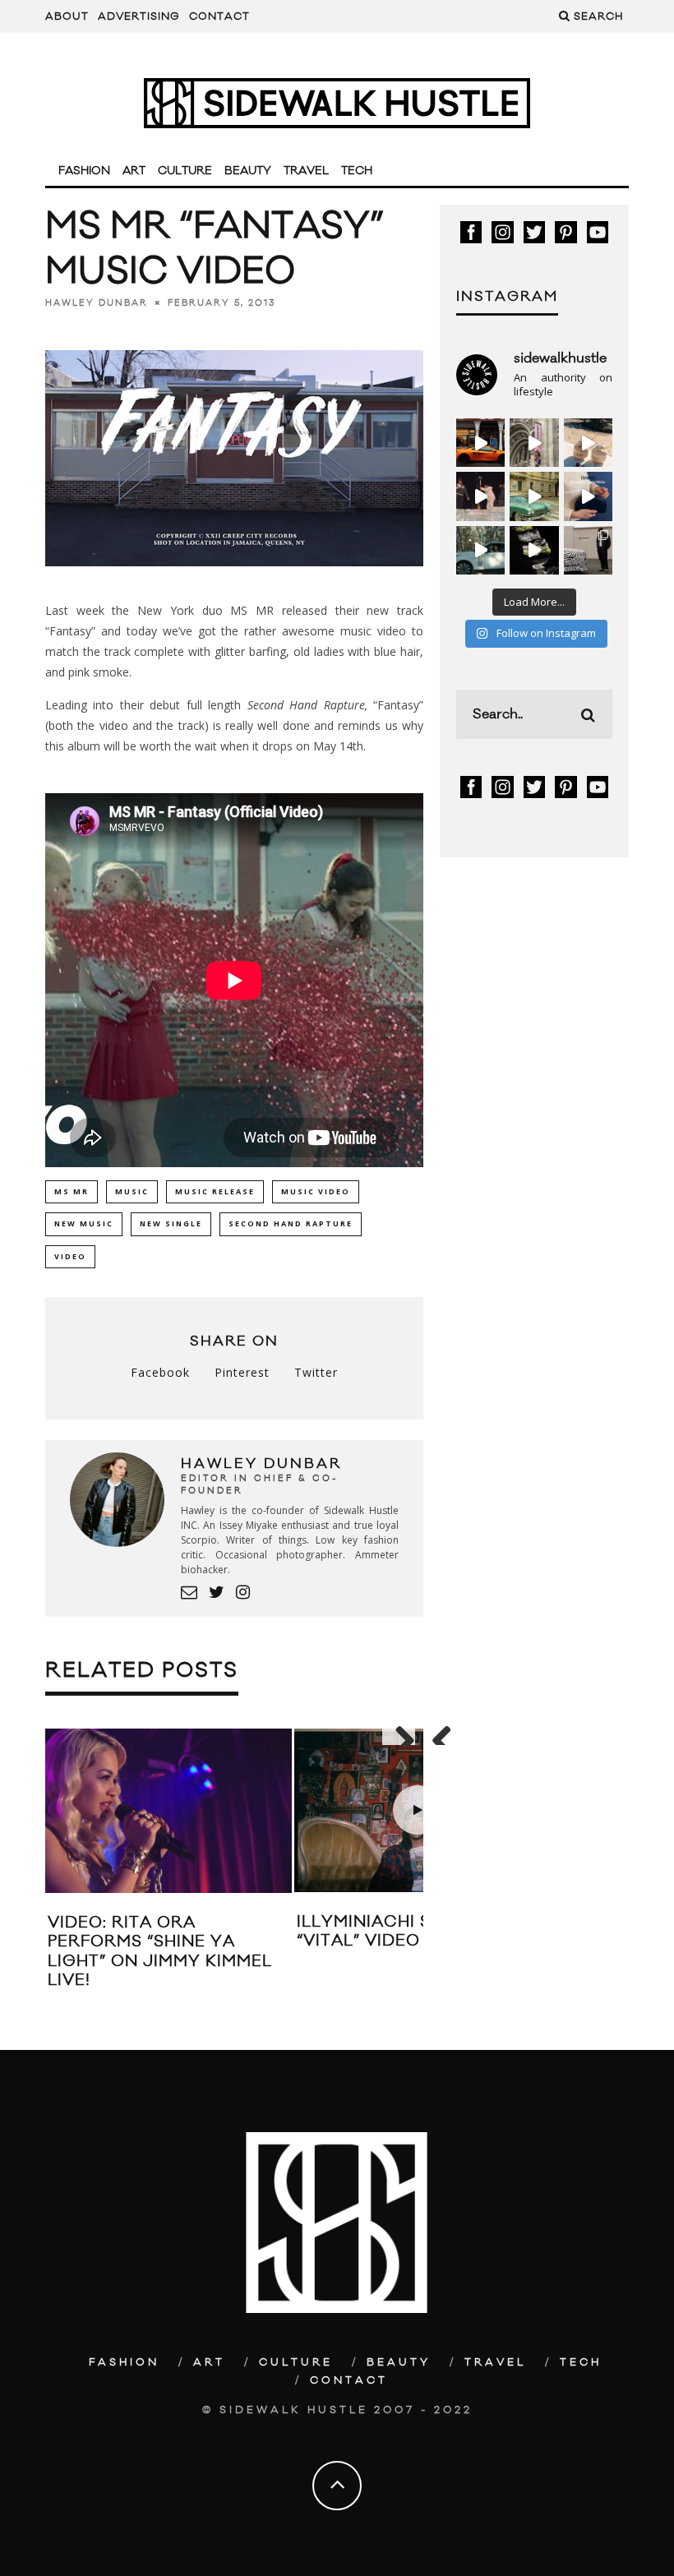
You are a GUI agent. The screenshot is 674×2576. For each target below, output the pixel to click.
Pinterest (242, 1372)
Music (132, 1191)
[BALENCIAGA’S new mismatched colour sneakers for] (534, 550)
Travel (306, 171)
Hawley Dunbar (97, 302)
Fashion (84, 171)
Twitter (316, 1372)
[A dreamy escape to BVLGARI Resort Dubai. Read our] (588, 443)
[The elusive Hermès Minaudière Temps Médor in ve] (588, 496)
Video (70, 1256)
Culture (185, 171)
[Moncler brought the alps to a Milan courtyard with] (534, 496)
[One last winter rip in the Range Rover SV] (480, 550)
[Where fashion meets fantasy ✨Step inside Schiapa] (534, 443)
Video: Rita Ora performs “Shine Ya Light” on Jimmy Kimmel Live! (160, 1951)
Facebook (160, 1372)
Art (134, 171)
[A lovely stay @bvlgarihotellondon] (480, 443)
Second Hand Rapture (306, 705)
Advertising (139, 16)
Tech (357, 171)
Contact (219, 16)
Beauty (248, 171)
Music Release (215, 1191)
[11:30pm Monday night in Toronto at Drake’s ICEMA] (480, 496)
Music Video (316, 1191)
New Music (84, 1223)
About (67, 16)
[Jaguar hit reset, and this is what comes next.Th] (588, 550)
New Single (171, 1223)
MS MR (72, 1191)
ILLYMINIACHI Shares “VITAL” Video (393, 1931)
